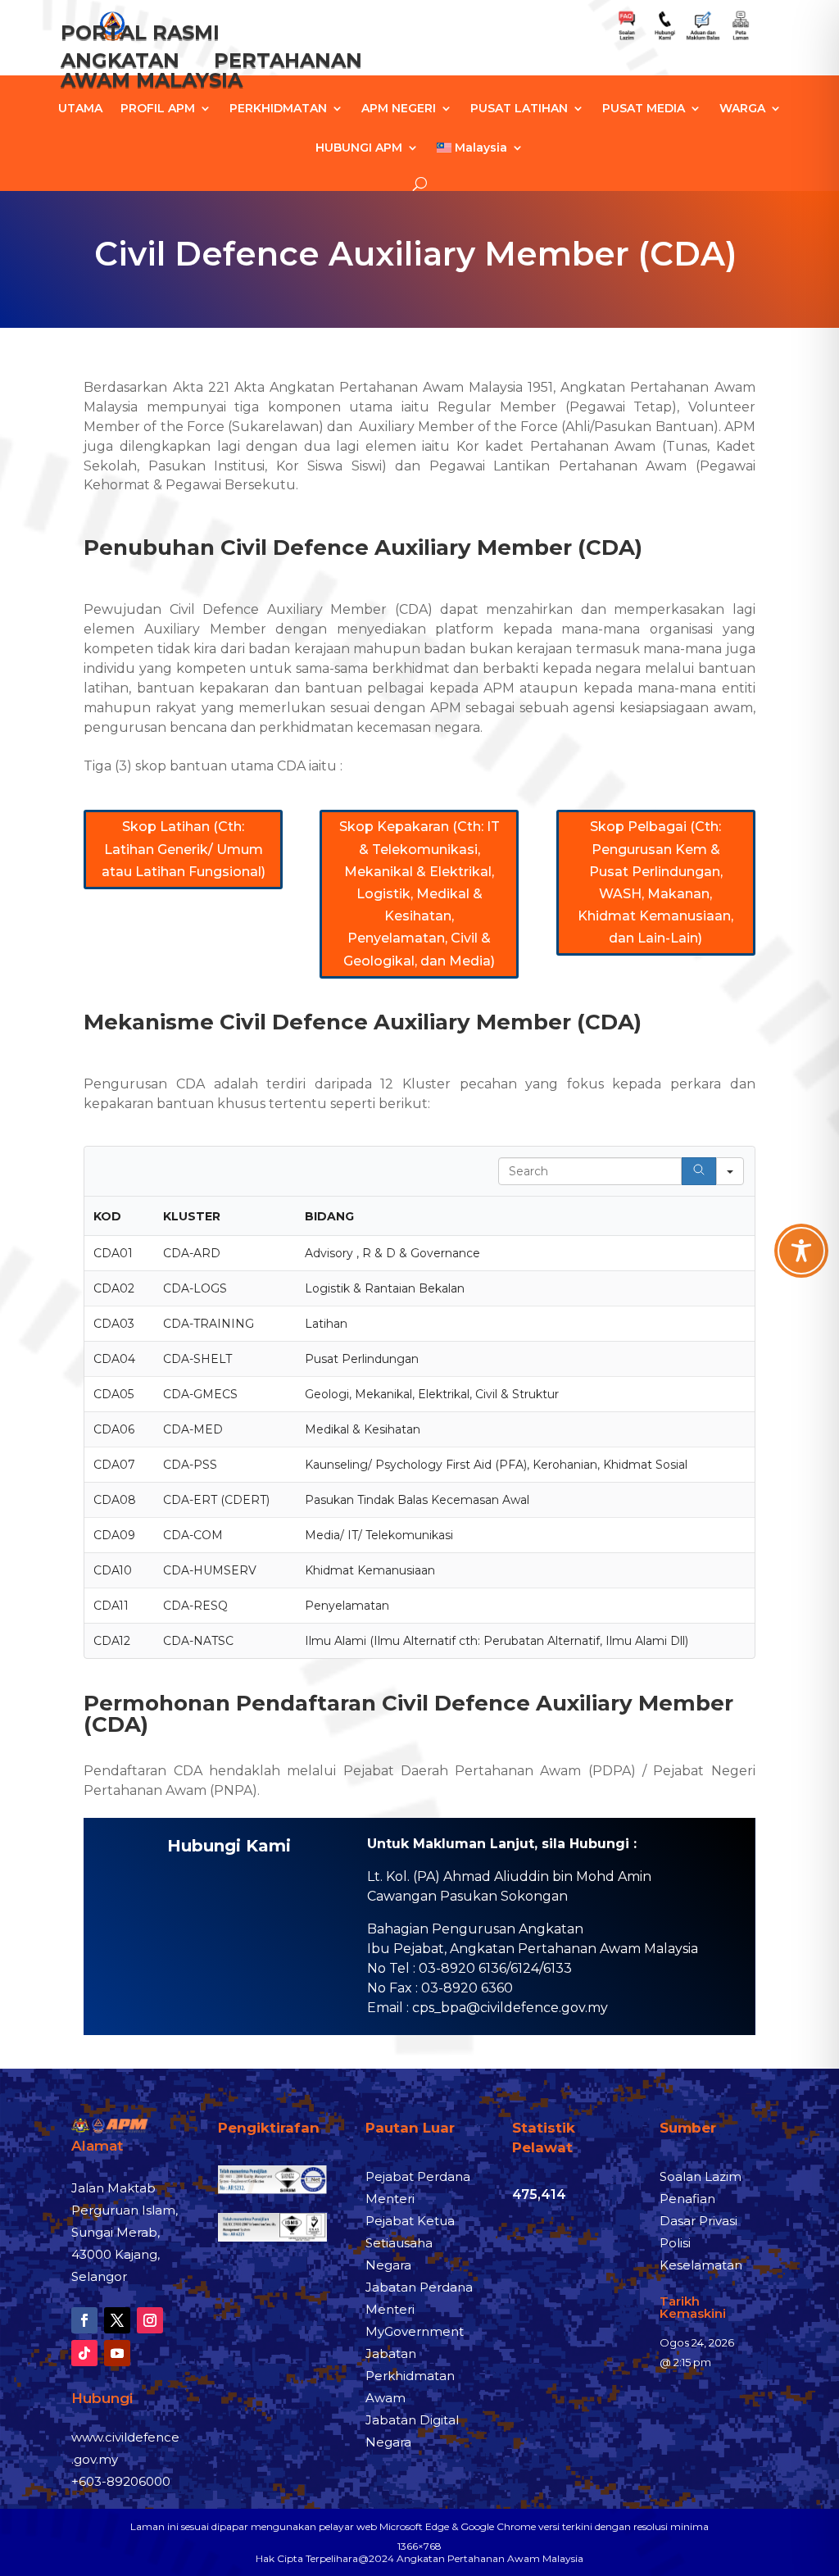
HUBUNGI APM (359, 148)
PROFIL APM (158, 109)
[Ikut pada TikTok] (84, 2353)
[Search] (699, 1171)
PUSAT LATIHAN (519, 109)
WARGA (742, 109)
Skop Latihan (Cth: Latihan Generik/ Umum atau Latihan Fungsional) (184, 849)
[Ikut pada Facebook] (84, 2320)
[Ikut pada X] (117, 2320)
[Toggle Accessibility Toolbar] (801, 1251)
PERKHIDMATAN (278, 109)
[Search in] (730, 1171)
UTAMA (80, 109)
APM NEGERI (399, 109)
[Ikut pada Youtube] (117, 2353)
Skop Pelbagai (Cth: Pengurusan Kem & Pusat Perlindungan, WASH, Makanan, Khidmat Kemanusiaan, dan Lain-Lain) (655, 882)
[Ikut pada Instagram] (150, 2320)
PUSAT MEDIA (644, 109)
